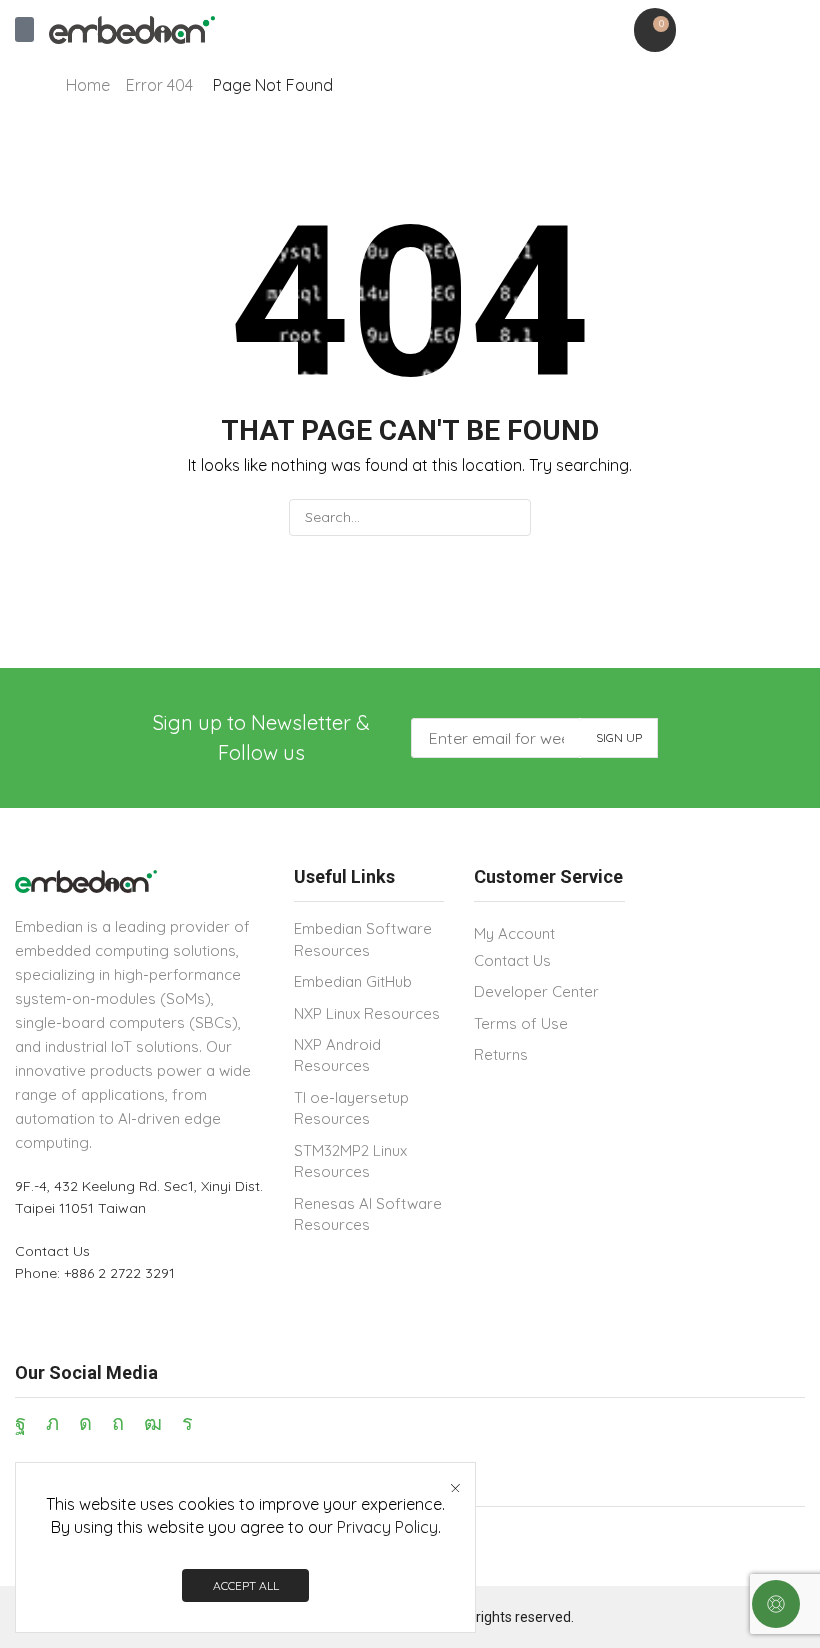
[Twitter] (52, 1423)
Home (88, 85)
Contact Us (52, 1251)
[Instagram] (85, 1423)
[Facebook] (20, 1423)
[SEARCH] (512, 517)
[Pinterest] (118, 1423)
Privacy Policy (387, 1527)
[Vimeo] (187, 1423)
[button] (24, 29)
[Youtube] (153, 1423)
